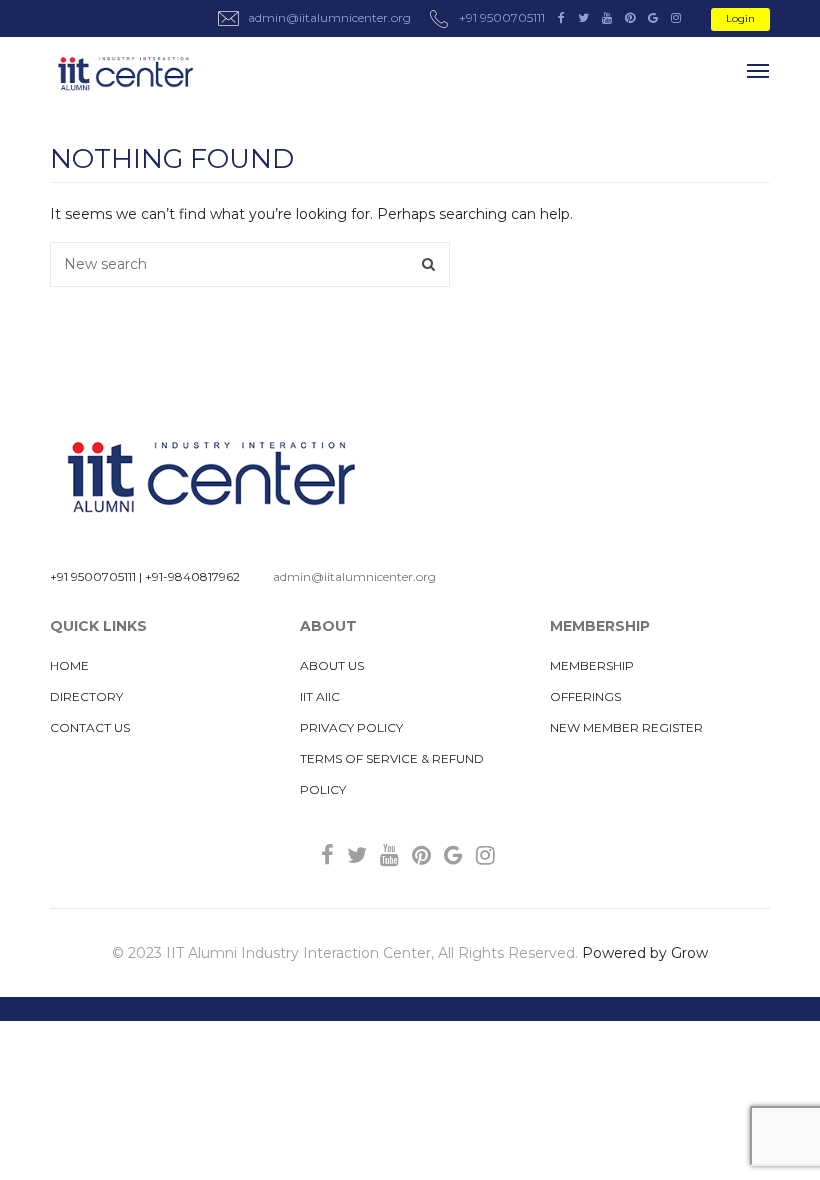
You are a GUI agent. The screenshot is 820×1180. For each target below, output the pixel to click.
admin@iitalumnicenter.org (354, 576)
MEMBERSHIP (592, 665)
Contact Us (90, 727)
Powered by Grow (645, 953)
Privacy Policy (351, 727)
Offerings (585, 696)
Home (69, 665)
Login (740, 18)
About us (332, 665)
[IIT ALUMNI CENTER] (125, 74)
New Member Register (626, 727)
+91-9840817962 (192, 576)
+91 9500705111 (93, 576)
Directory (86, 696)
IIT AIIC (320, 696)
